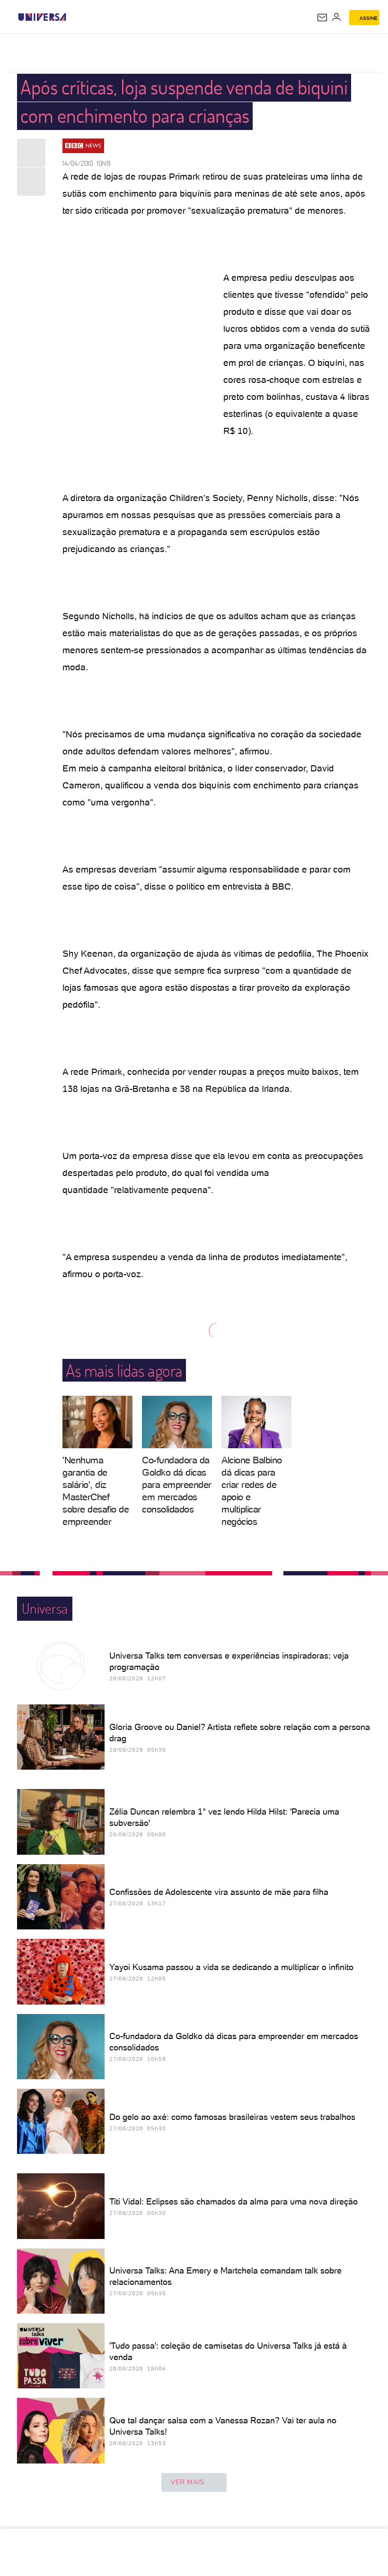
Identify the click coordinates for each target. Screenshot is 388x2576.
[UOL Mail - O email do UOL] (322, 17)
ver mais (188, 2482)
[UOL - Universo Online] (72, 17)
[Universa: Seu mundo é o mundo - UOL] (42, 17)
